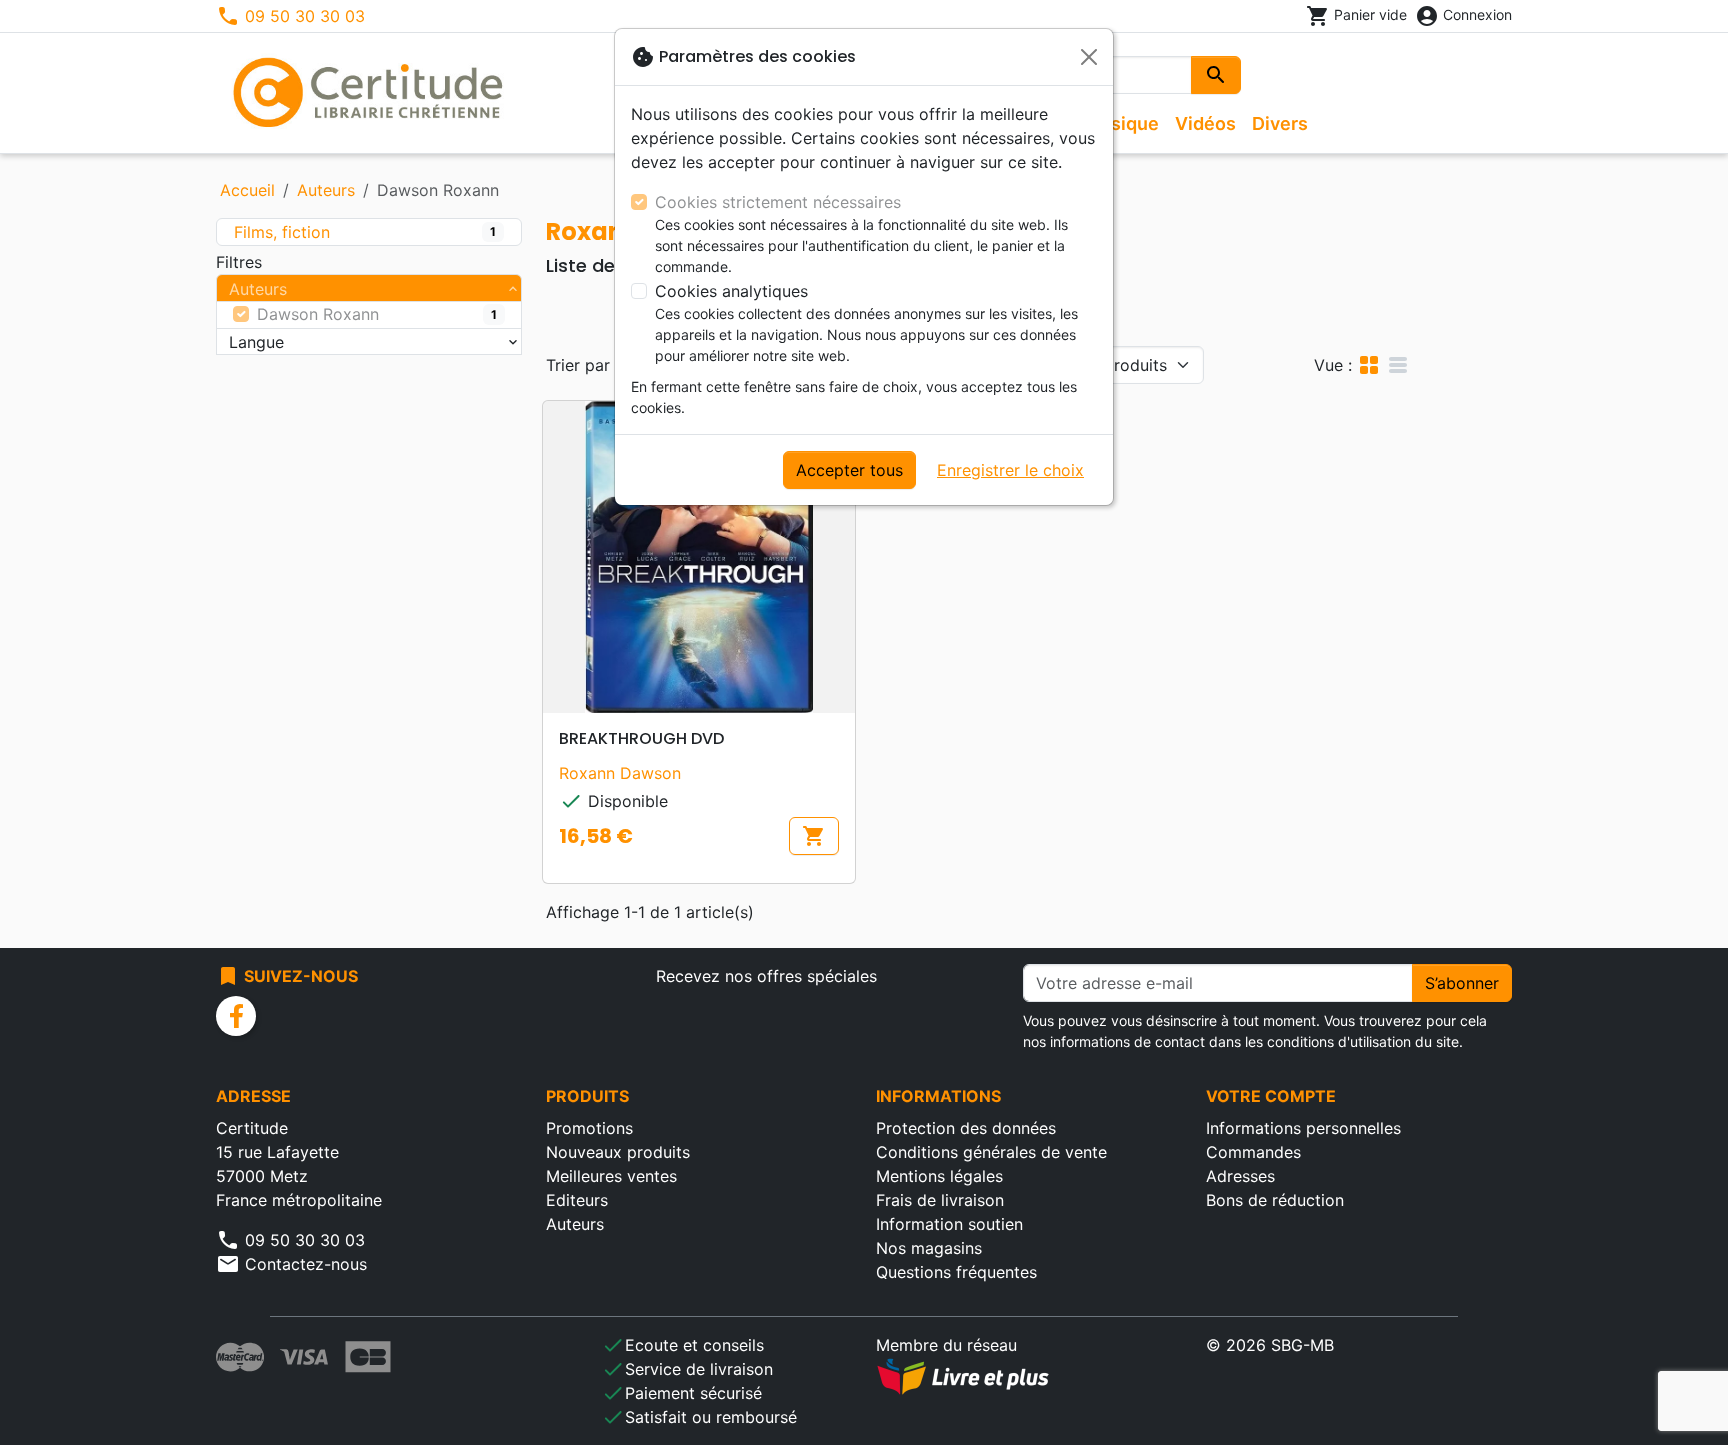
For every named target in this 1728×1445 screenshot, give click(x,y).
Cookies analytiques (731, 291)
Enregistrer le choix (1010, 470)
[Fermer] (1089, 57)
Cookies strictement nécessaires (778, 202)
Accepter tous (849, 470)
